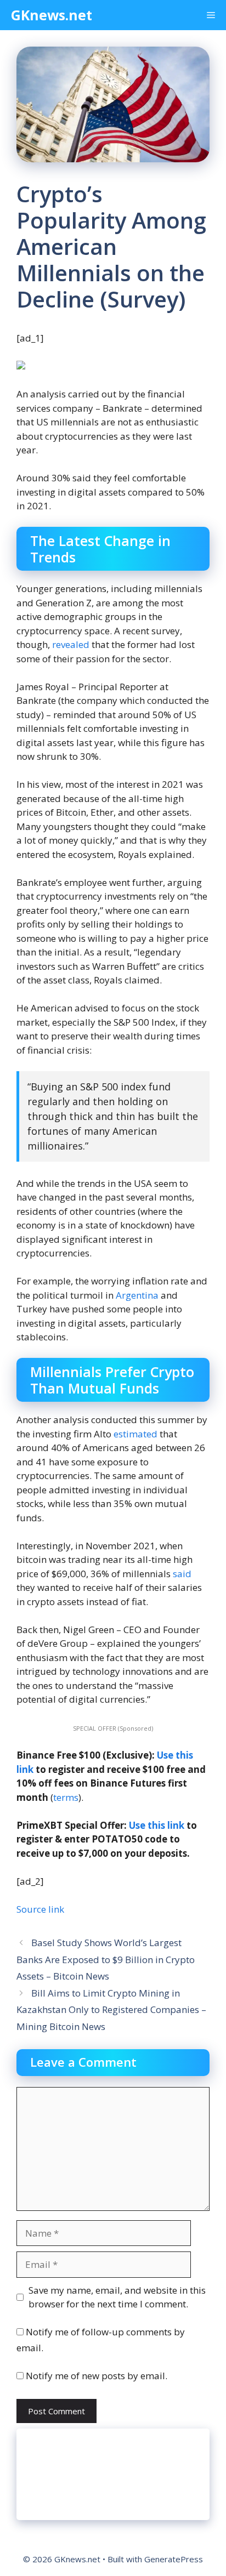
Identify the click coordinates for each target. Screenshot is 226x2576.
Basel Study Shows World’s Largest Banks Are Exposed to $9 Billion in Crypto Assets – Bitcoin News (106, 1959)
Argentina (137, 1295)
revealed (71, 644)
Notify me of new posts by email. (97, 2376)
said (182, 1574)
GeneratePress (174, 2559)
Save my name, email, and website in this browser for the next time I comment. (117, 2297)
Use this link (157, 1825)
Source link (40, 1909)
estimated (135, 1434)
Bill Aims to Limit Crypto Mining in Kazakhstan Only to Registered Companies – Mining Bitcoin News (111, 2010)
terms (66, 1797)
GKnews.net (52, 15)
